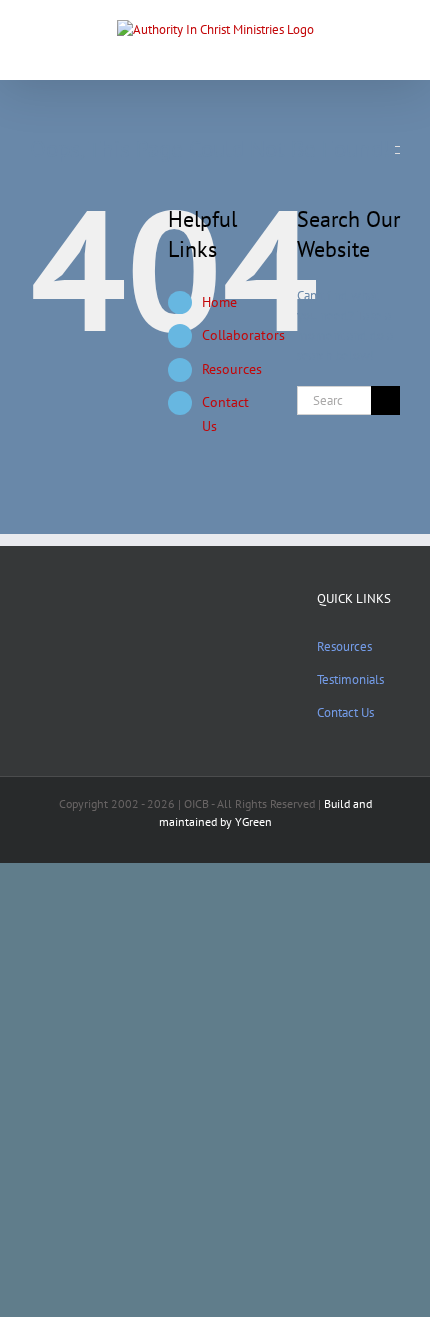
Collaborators (243, 335)
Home (219, 302)
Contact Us (345, 712)
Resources (232, 369)
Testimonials (350, 679)
